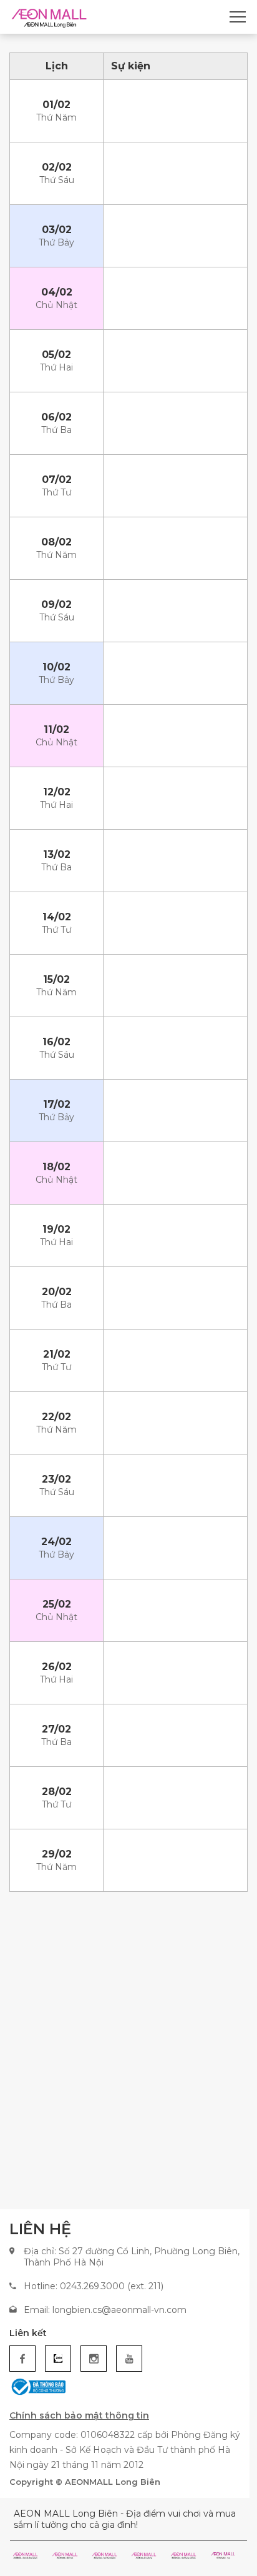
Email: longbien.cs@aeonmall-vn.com (105, 2310)
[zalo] (58, 2359)
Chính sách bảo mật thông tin (79, 2415)
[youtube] (129, 2359)
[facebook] (22, 2359)
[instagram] (94, 2359)
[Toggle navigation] (238, 17)
